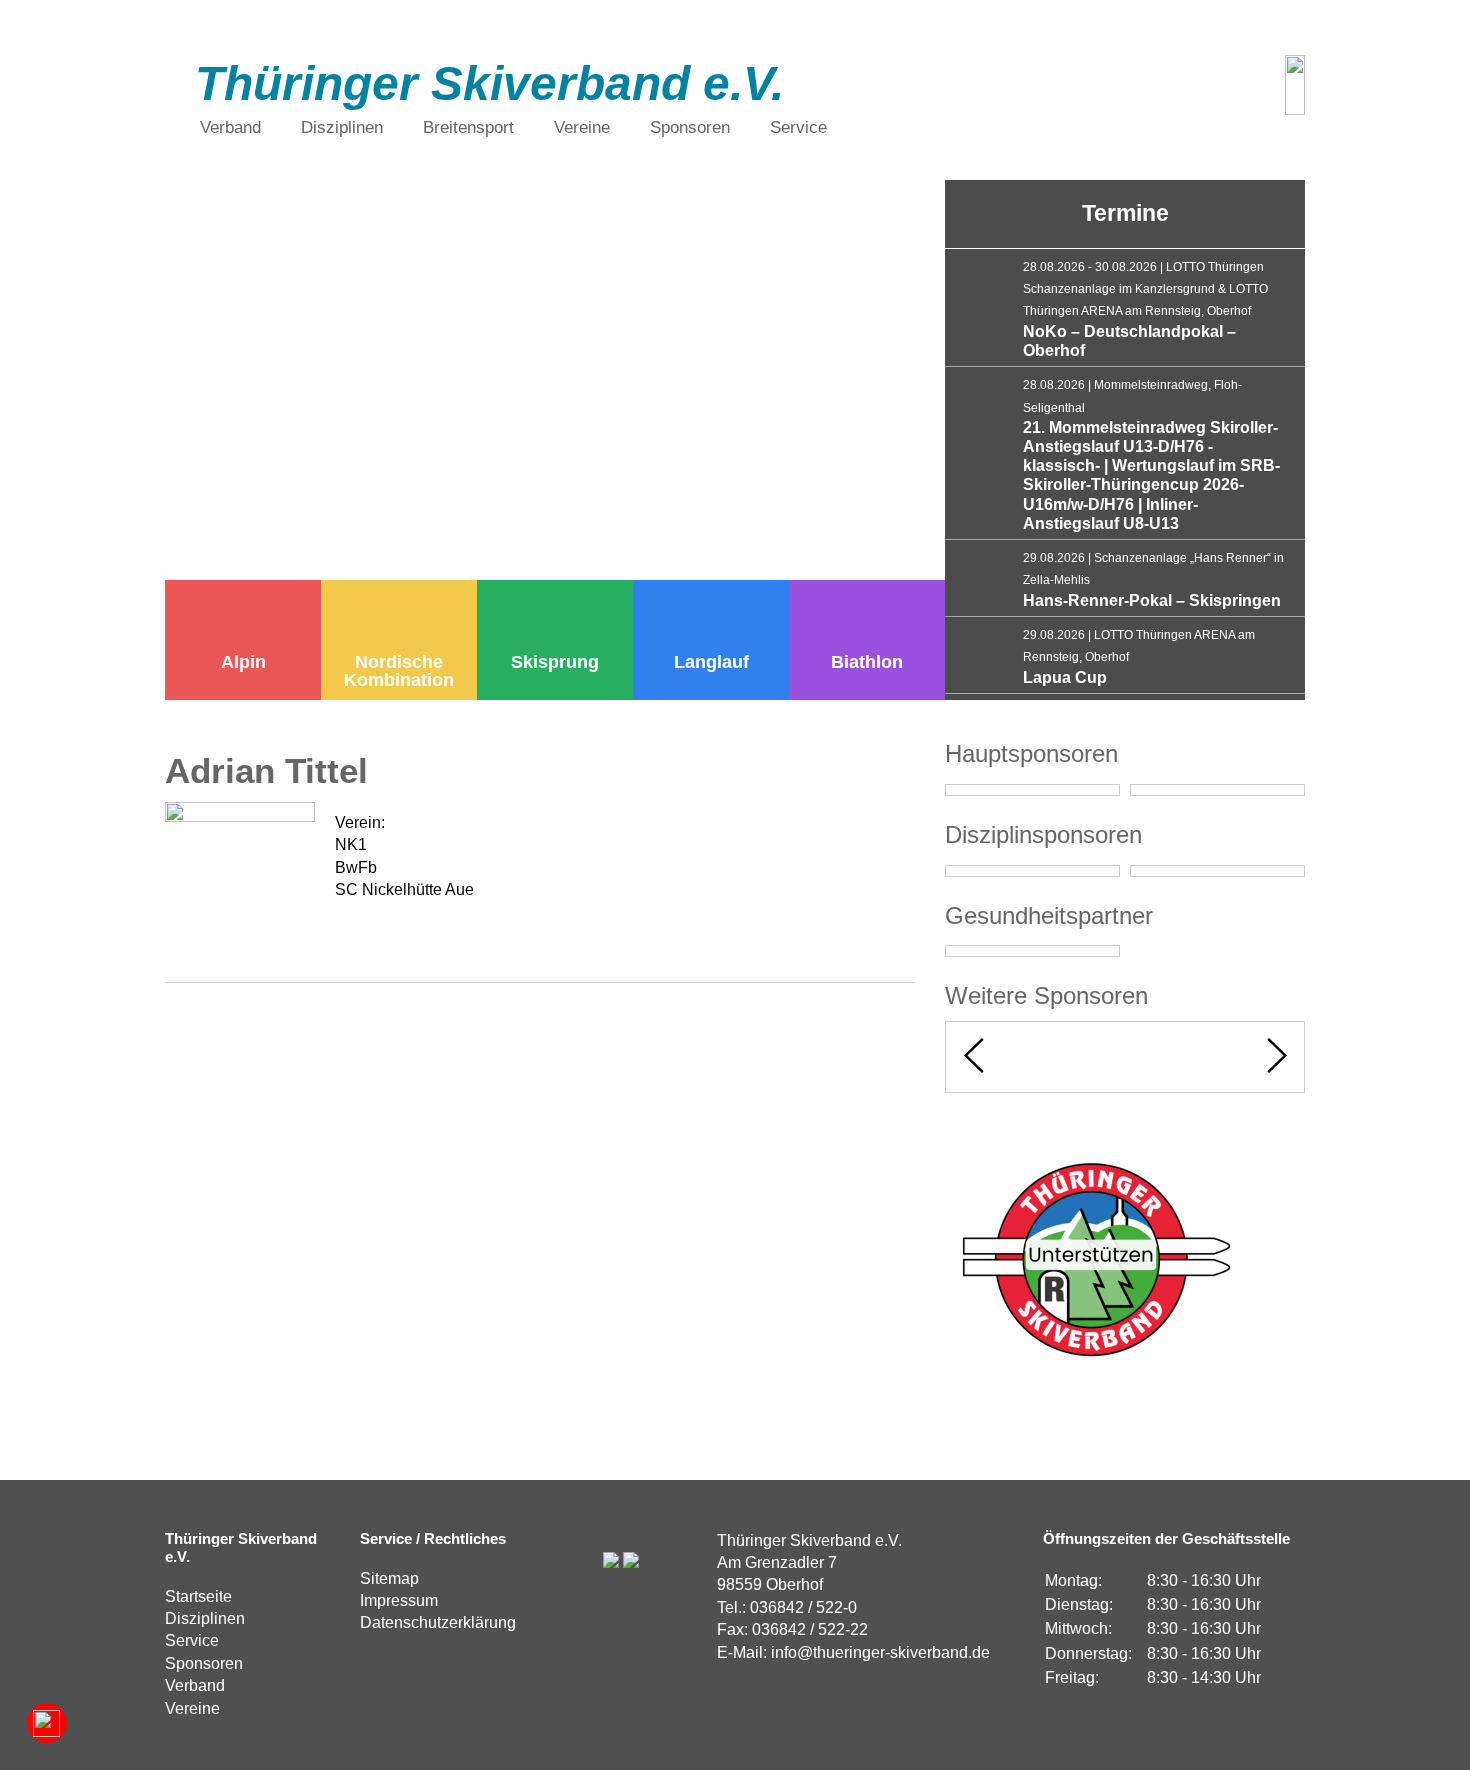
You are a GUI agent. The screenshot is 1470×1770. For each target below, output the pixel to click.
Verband (195, 1685)
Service (192, 1640)
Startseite (198, 1596)
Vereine (192, 1708)
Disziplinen (205, 1618)
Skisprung (555, 662)
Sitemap (389, 1578)
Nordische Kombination (399, 671)
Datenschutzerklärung (438, 1622)
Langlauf (711, 662)
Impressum (399, 1600)
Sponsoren (204, 1663)
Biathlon (867, 662)
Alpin (243, 662)
